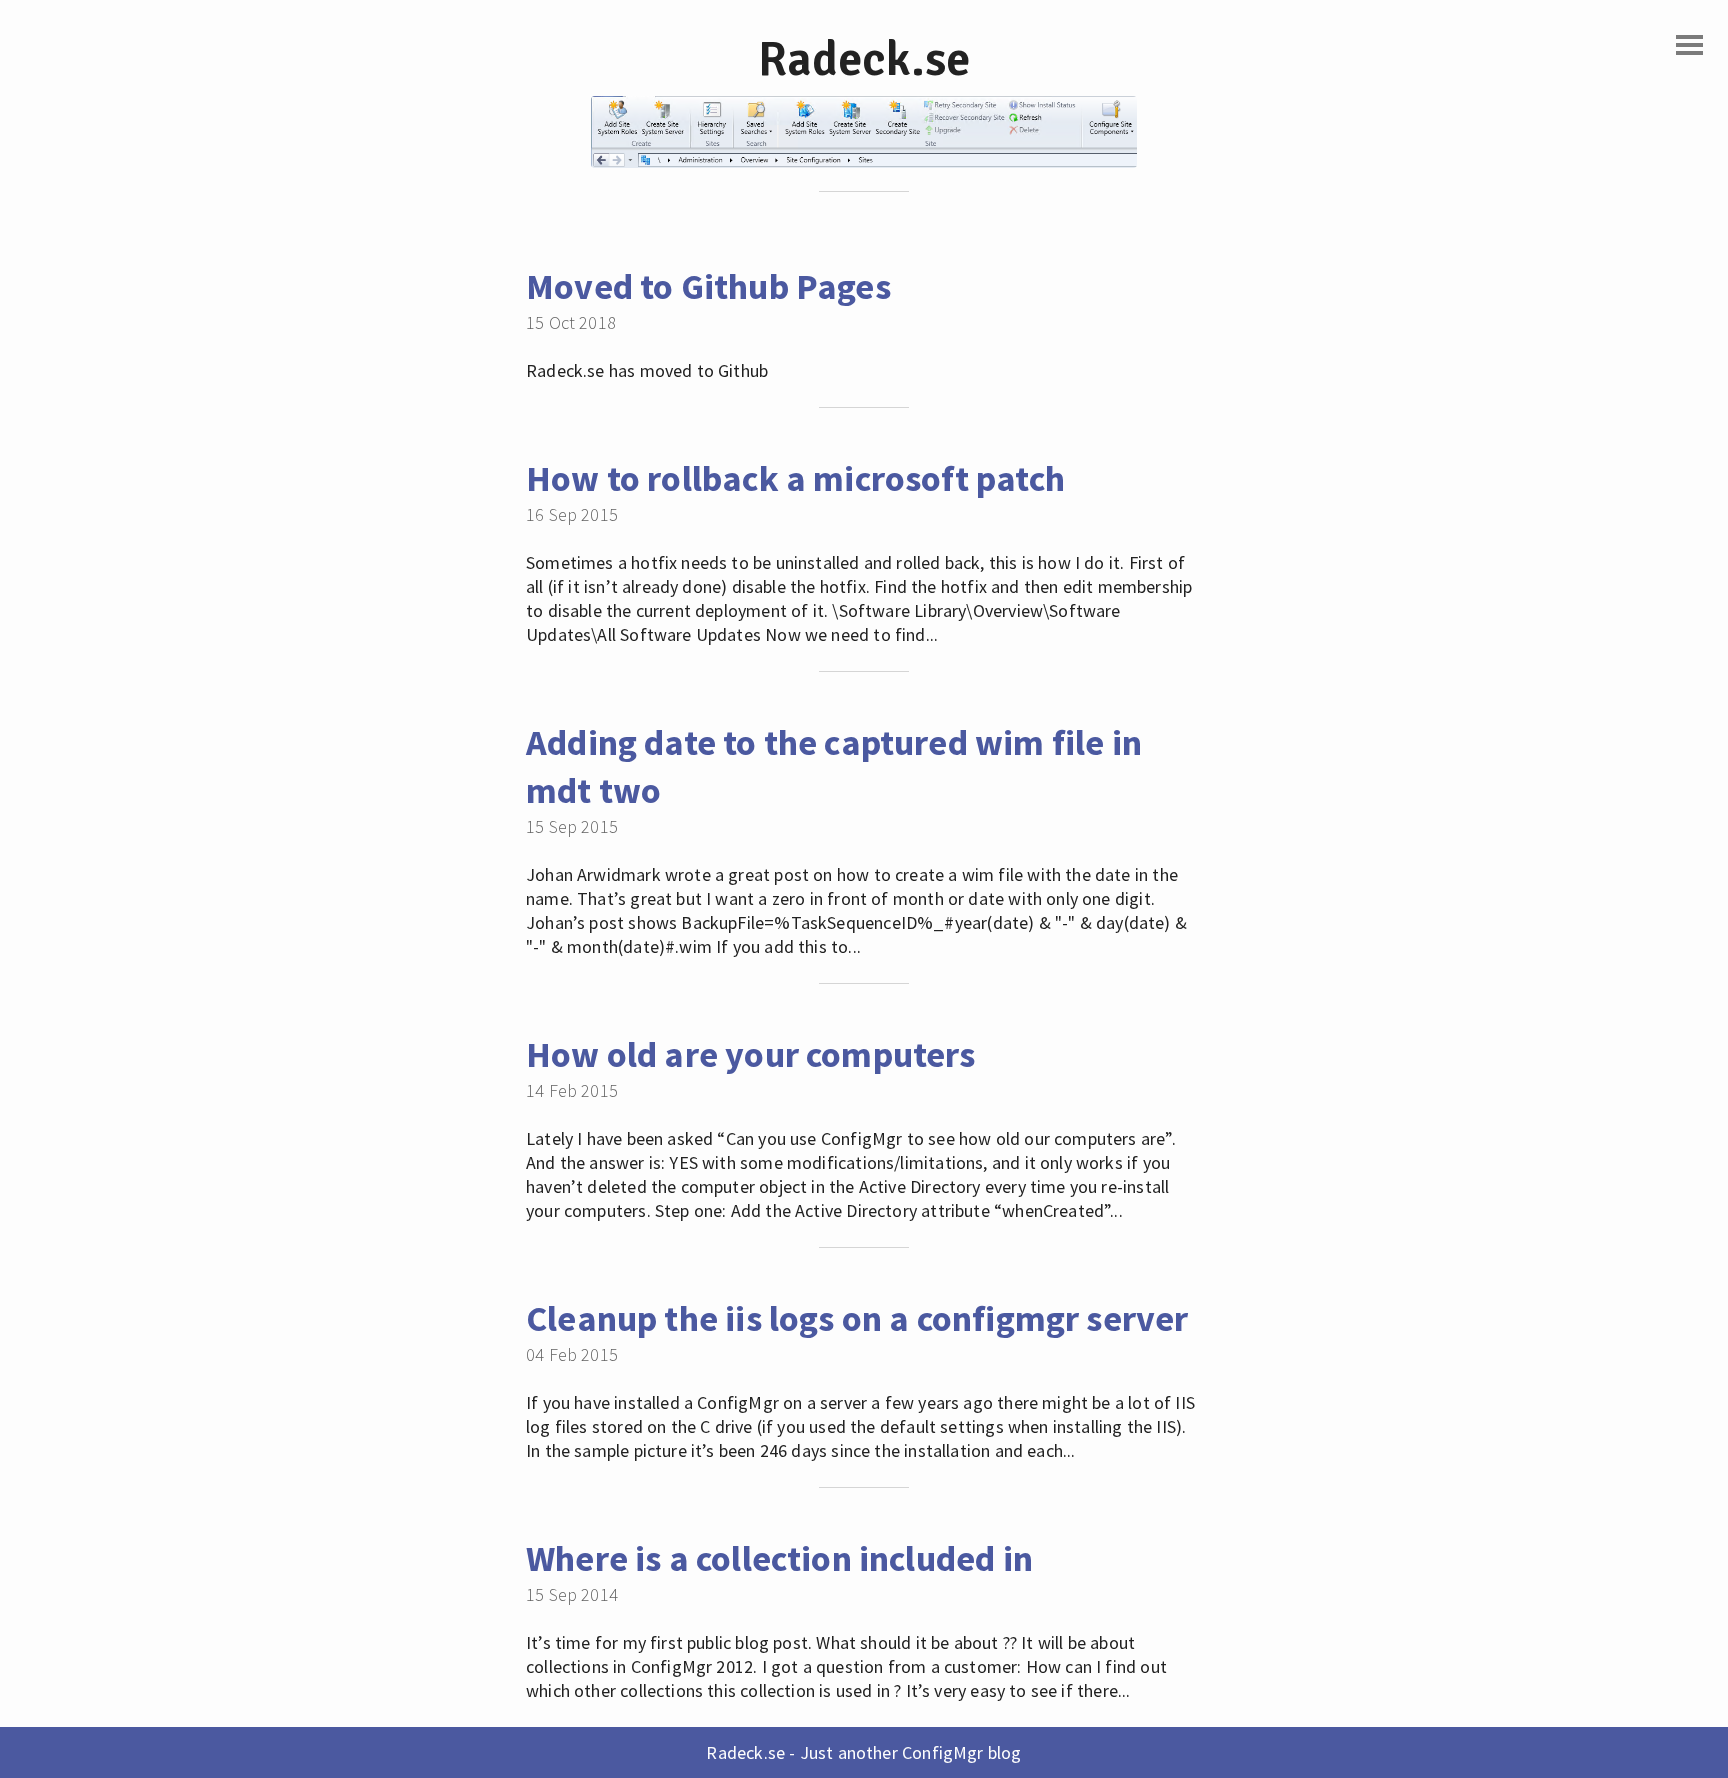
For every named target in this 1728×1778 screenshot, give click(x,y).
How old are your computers (751, 1054)
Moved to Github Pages (708, 286)
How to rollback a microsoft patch (795, 478)
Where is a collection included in (779, 1558)
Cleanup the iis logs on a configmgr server (857, 1318)
